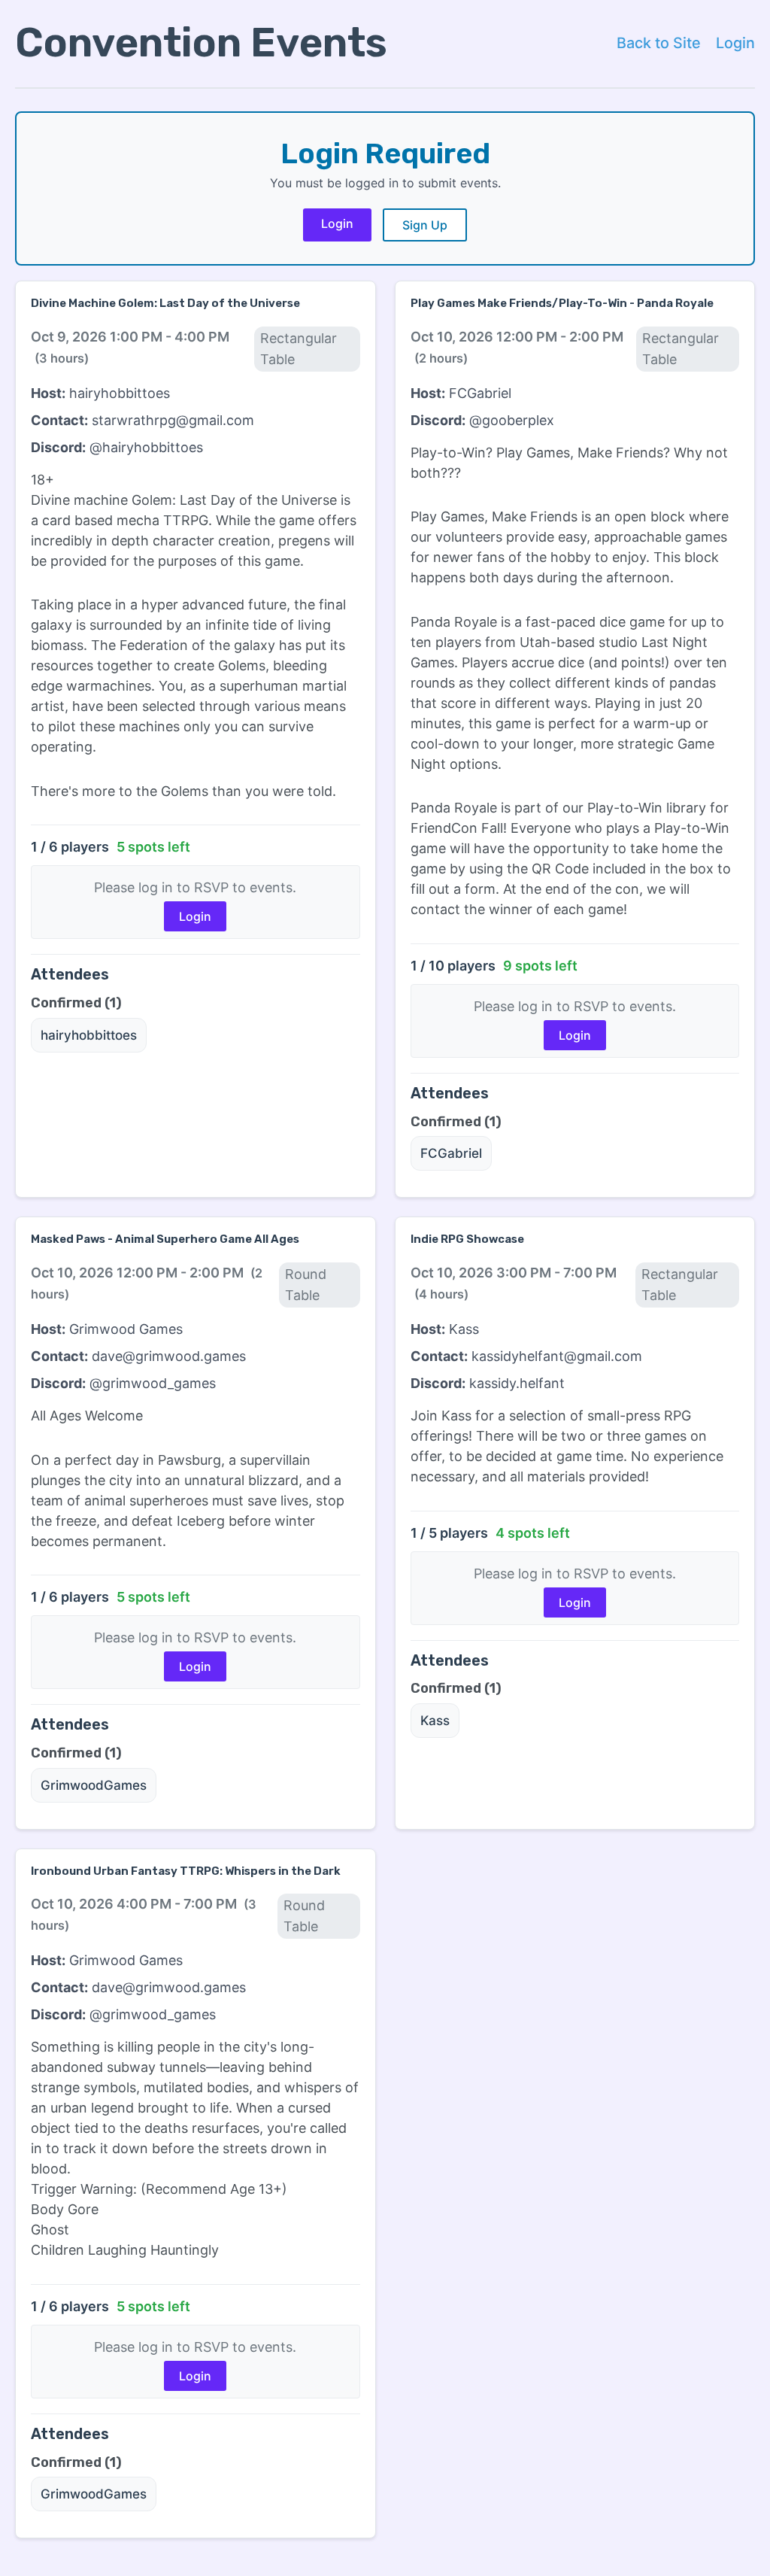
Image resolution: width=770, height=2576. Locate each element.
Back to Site (659, 43)
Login (735, 43)
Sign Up (425, 225)
